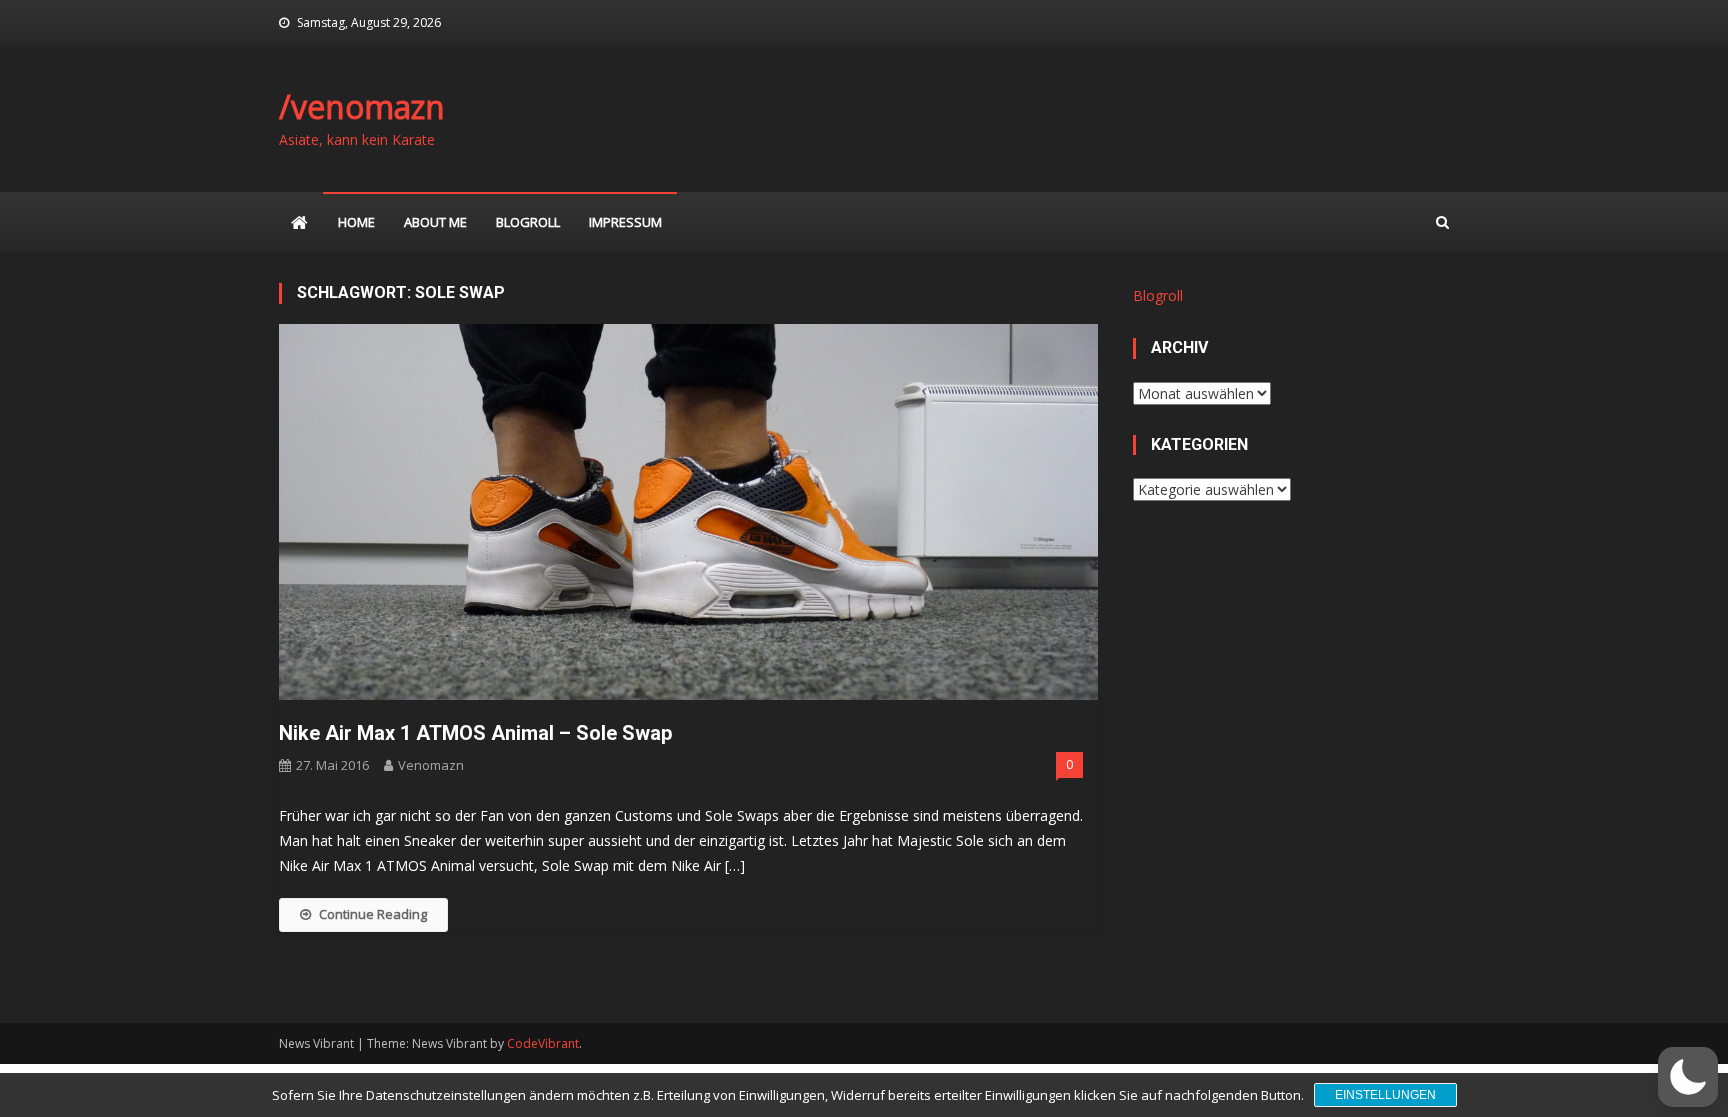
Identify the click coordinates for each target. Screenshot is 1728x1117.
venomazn (431, 765)
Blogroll (528, 222)
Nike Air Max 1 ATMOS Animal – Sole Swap (475, 733)
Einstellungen (1385, 1095)
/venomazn (362, 106)
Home (356, 222)
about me (435, 222)
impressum (625, 222)
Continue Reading (373, 914)
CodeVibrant (543, 1043)
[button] (1688, 1077)
